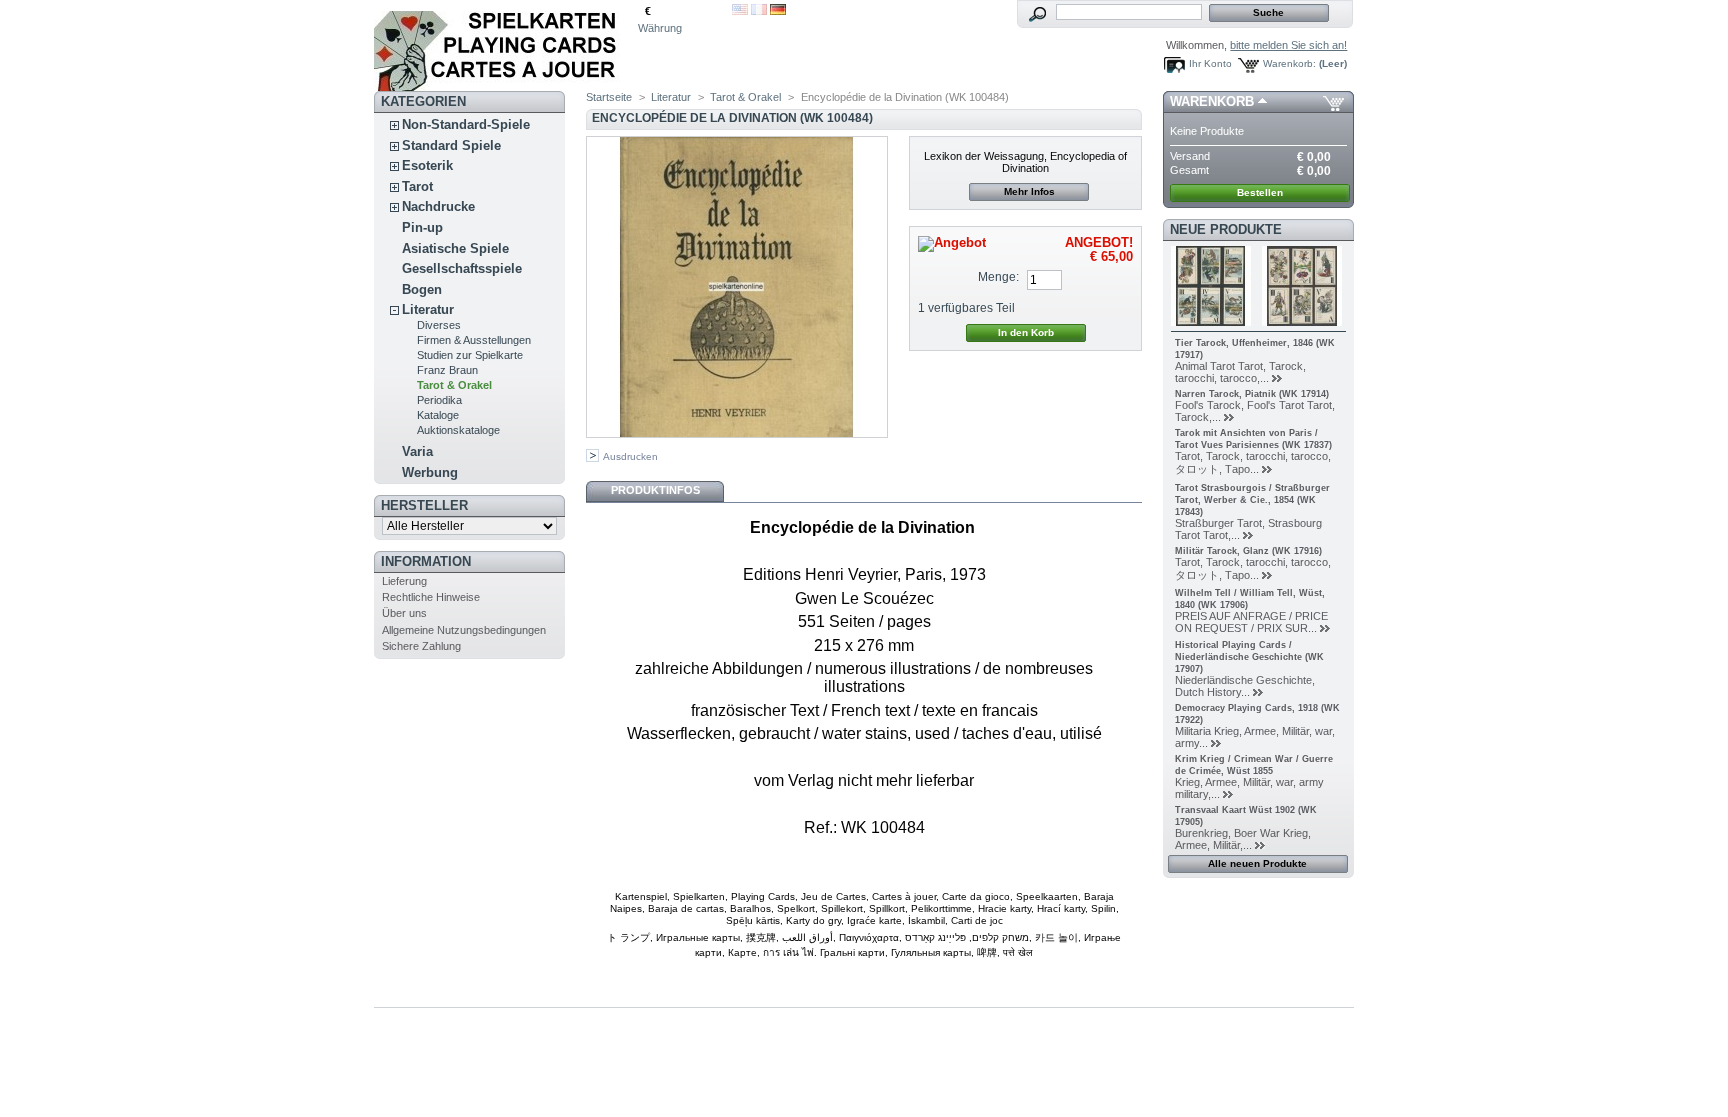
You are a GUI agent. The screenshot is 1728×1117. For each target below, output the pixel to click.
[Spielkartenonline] (506, 45)
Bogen (422, 289)
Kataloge (438, 415)
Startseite (609, 97)
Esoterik (427, 165)
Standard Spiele (451, 145)
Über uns (404, 613)
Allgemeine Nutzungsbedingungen (464, 630)
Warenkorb (1212, 101)
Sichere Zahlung (421, 646)
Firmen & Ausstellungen (474, 340)
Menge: (998, 277)
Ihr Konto (1210, 63)
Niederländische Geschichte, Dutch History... (1245, 686)
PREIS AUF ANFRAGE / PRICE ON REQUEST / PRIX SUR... (1251, 622)
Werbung (430, 472)
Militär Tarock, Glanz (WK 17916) (1248, 551)
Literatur (428, 309)
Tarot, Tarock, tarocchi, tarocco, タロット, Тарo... (1253, 462)
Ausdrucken (630, 456)
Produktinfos (655, 490)
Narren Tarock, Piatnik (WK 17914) (1252, 394)
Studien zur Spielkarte (470, 355)
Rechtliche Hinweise (431, 597)
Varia (417, 451)
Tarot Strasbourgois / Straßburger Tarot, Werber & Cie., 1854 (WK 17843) (1252, 500)
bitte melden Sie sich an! (1288, 45)
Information (426, 561)
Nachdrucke (438, 206)
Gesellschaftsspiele (462, 268)
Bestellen (1260, 192)
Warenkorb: (1289, 63)
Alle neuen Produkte (1257, 863)
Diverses (439, 325)
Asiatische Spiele (455, 248)
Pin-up (422, 227)
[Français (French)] (759, 11)
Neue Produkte (1226, 229)
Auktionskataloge (458, 430)
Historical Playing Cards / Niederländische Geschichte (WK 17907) (1249, 657)
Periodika (439, 400)
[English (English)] (740, 11)
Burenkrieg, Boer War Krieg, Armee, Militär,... (1243, 839)
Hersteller (424, 505)
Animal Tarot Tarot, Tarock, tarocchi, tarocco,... (1240, 372)
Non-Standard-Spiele (466, 124)
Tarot (417, 186)
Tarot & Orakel (454, 385)
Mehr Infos (1029, 191)
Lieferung (404, 581)
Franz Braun (447, 370)
